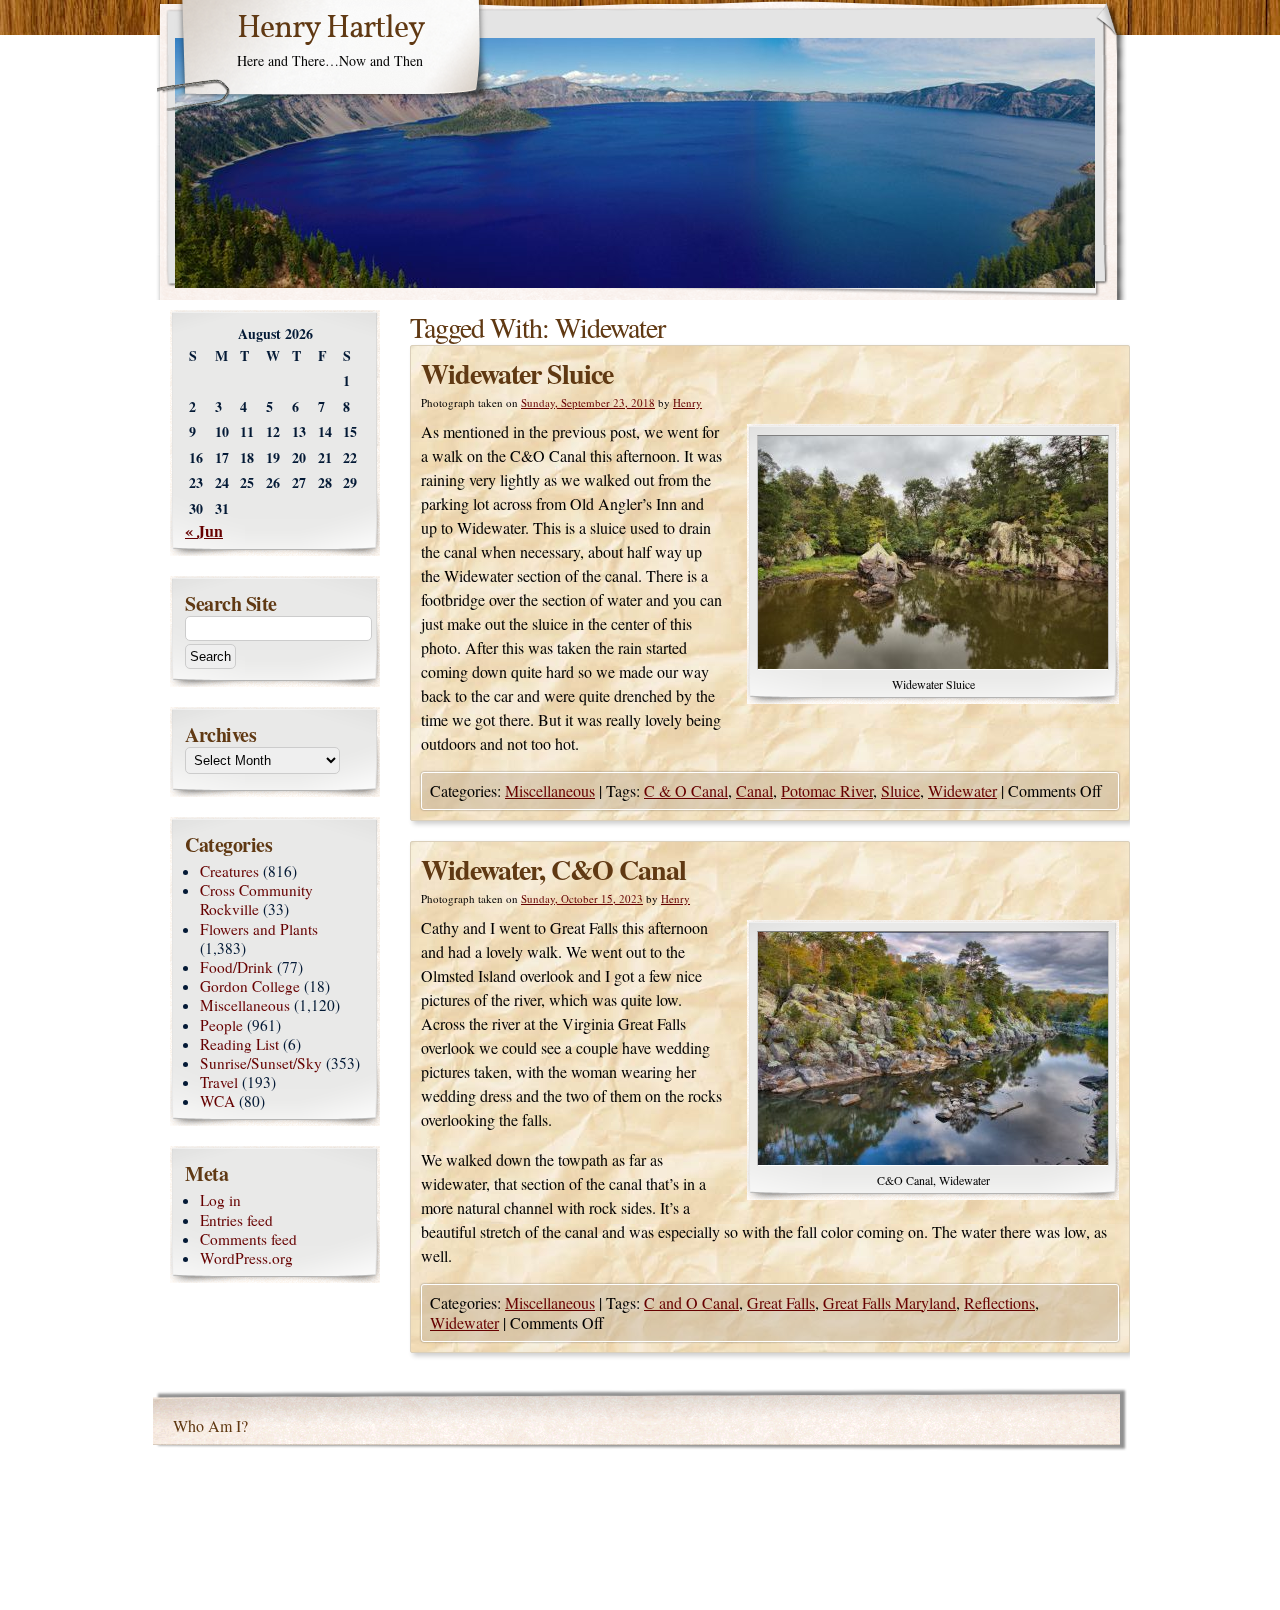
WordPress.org (246, 1258)
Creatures (229, 871)
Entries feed (236, 1220)
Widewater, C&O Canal (553, 869)
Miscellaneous (550, 790)
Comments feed (248, 1239)
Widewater (962, 790)
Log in (220, 1200)
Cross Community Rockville (256, 899)
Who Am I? (210, 1425)
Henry (687, 402)
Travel (219, 1082)
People (221, 1025)
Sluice (900, 790)
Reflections (999, 1302)
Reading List (239, 1044)
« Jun (204, 530)
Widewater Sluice (517, 373)
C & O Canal (686, 790)
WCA (217, 1101)
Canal (754, 790)
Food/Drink (236, 967)
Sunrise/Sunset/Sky (261, 1063)
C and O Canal (691, 1302)
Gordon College (250, 986)
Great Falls (781, 1302)
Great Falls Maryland (889, 1302)
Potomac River (827, 790)
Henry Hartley (331, 29)
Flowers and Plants (259, 929)
